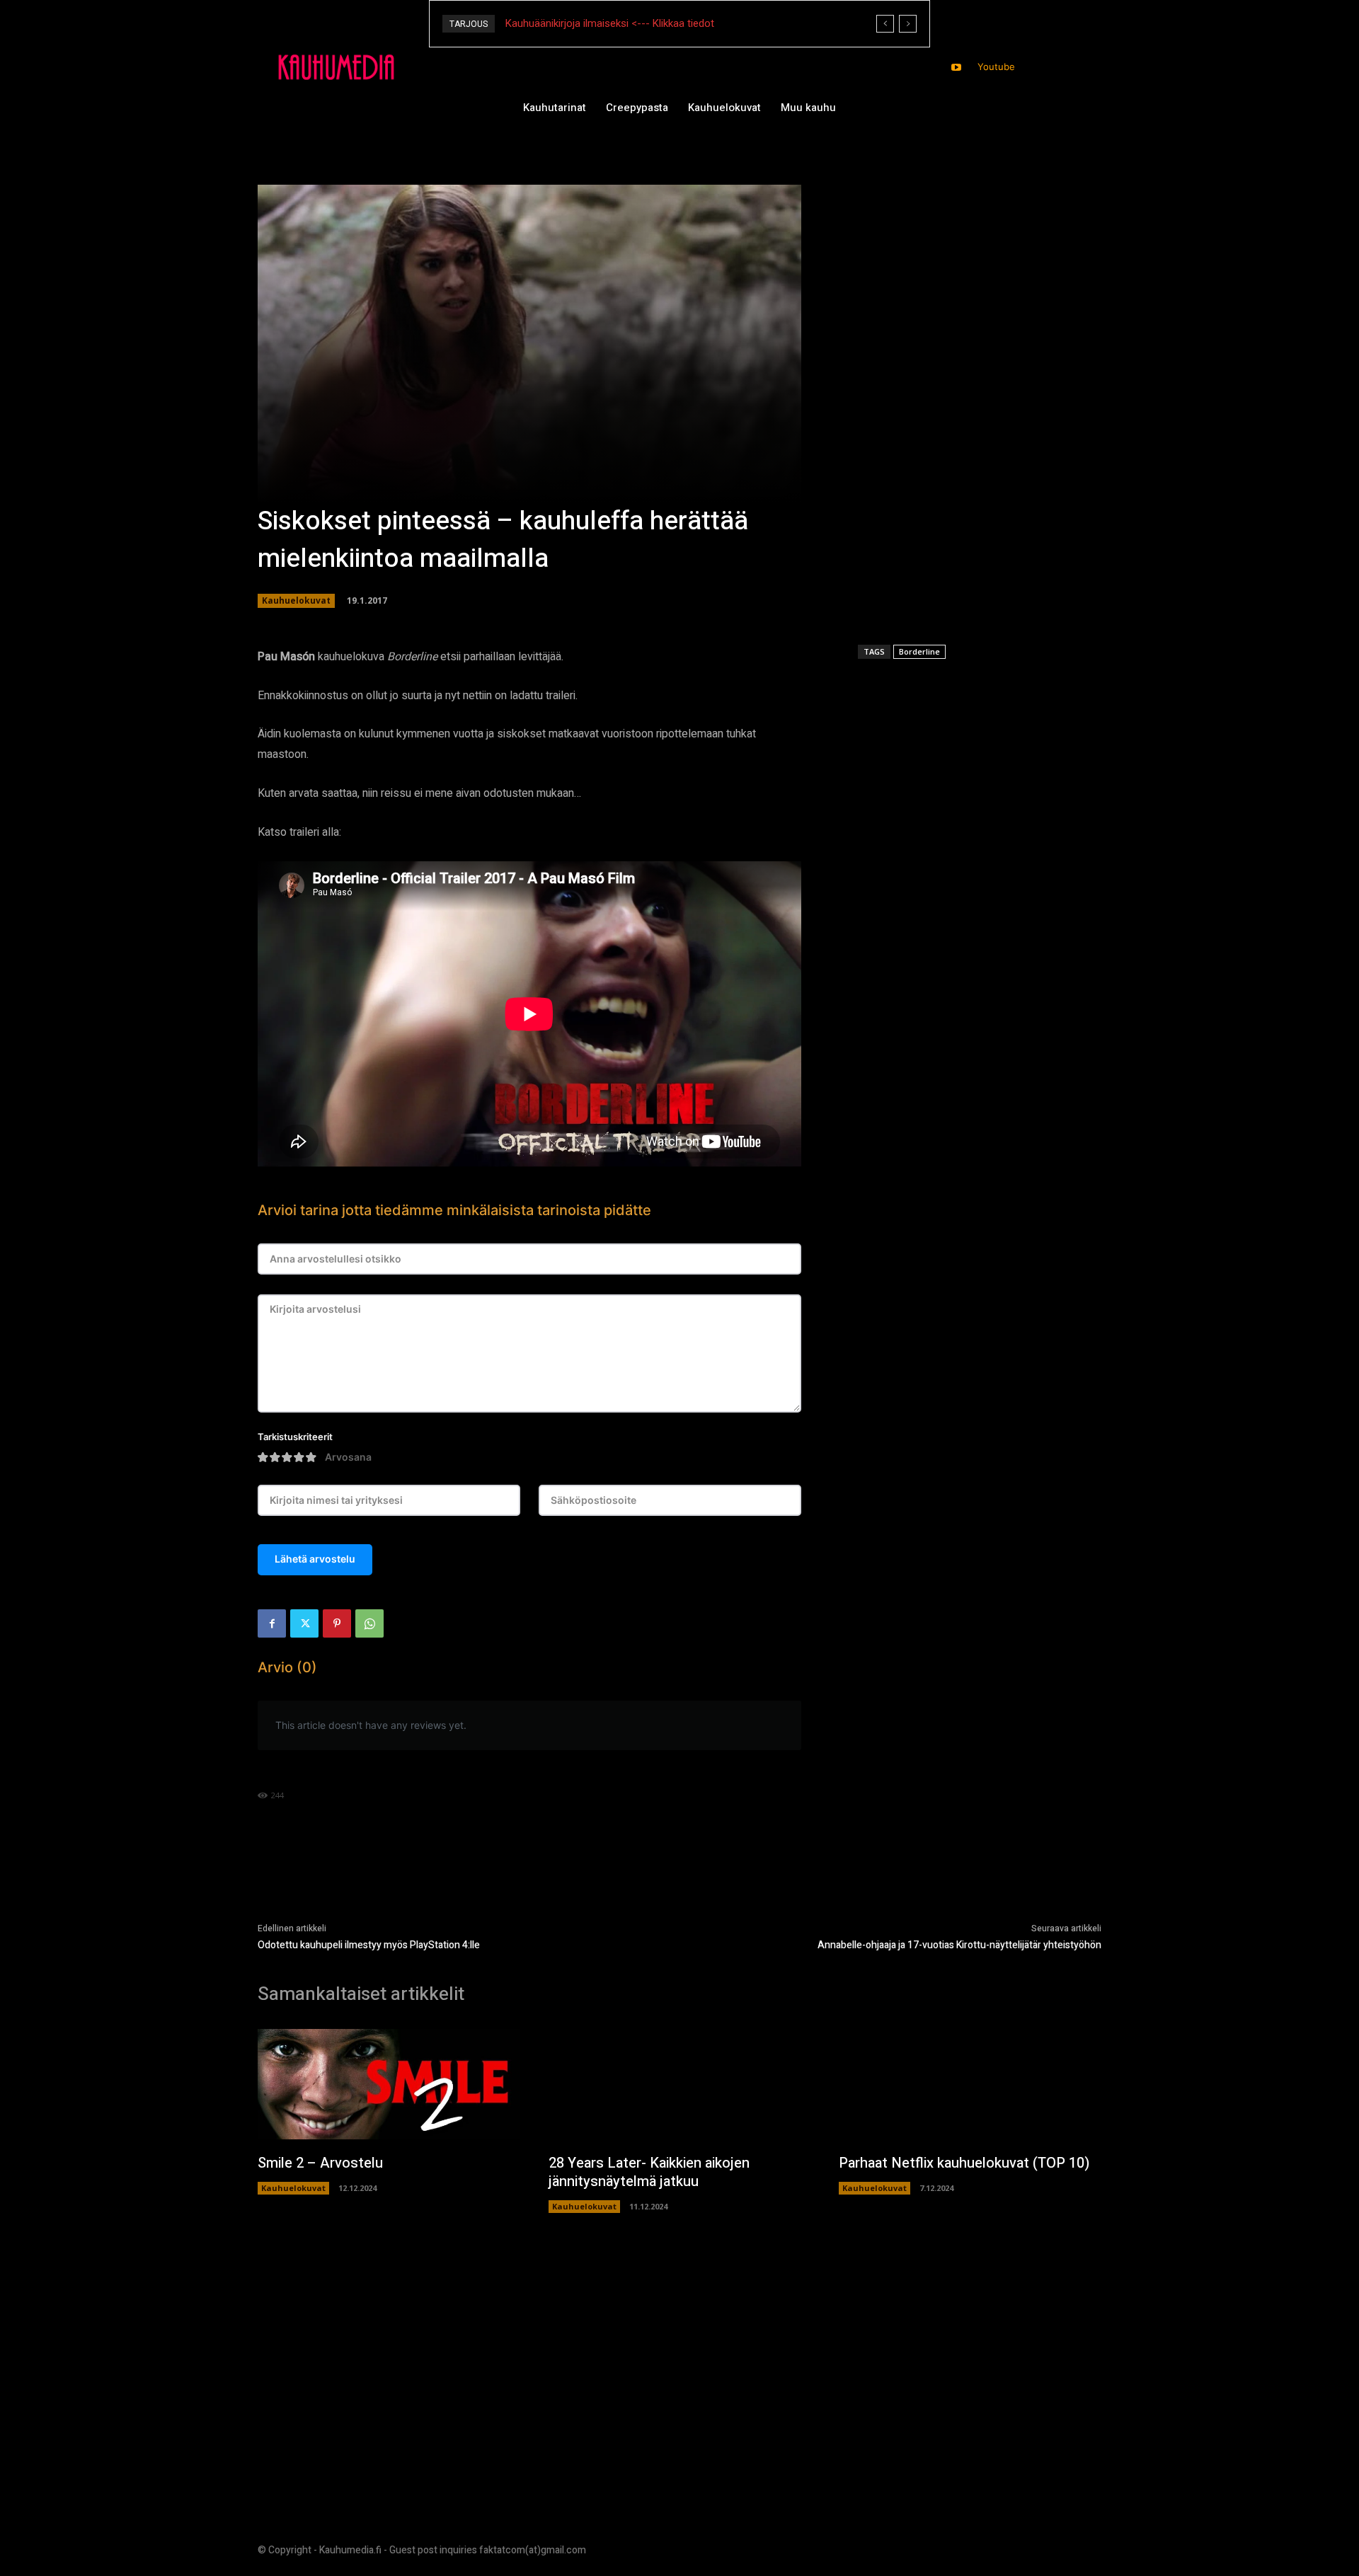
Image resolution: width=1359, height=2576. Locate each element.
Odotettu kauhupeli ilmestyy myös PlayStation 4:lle (369, 1945)
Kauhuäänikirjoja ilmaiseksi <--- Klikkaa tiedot (610, 23)
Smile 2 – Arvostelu (320, 2163)
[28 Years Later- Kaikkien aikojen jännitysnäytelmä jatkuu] (680, 2084)
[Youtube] (957, 68)
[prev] (885, 24)
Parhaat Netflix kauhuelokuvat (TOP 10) (964, 2163)
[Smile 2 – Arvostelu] (389, 2084)
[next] (908, 24)
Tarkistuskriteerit (295, 1437)
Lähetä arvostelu (315, 1559)
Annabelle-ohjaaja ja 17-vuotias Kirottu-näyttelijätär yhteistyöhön (959, 1945)
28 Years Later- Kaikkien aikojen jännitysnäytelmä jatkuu (649, 2172)
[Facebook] (272, 1623)
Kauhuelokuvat (296, 600)
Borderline (919, 651)
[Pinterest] (337, 1623)
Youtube (996, 67)
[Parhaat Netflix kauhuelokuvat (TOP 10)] (970, 2084)
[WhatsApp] (369, 1623)
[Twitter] (304, 1623)
